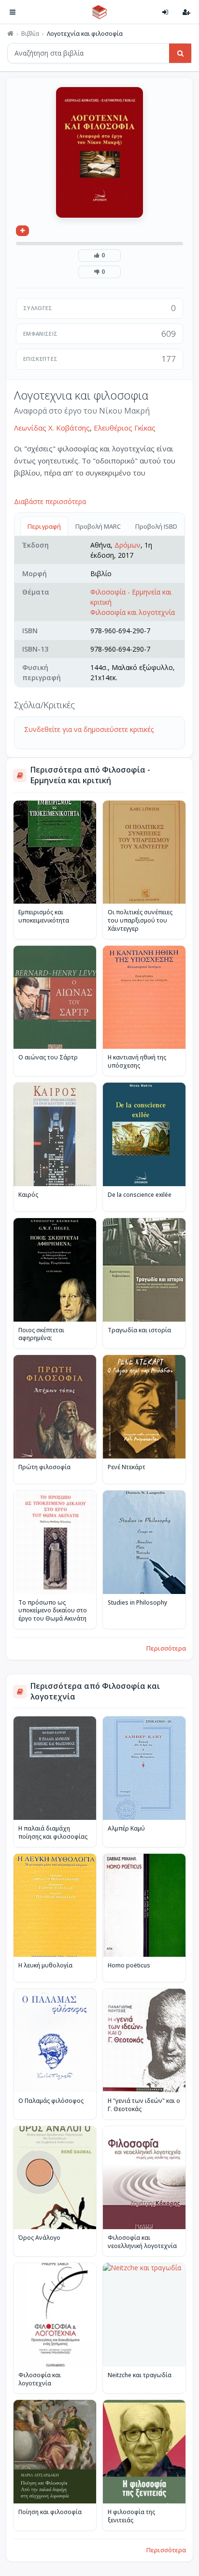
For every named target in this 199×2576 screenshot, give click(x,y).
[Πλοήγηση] (13, 12)
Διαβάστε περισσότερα (50, 501)
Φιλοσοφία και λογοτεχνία (133, 612)
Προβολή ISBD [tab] (156, 526)
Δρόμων (128, 545)
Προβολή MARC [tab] (98, 526)
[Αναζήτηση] (180, 53)
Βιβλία (30, 34)
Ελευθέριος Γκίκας (125, 428)
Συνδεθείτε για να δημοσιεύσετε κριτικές (89, 729)
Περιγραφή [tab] (44, 526)
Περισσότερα (166, 1648)
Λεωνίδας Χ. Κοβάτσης (52, 428)
